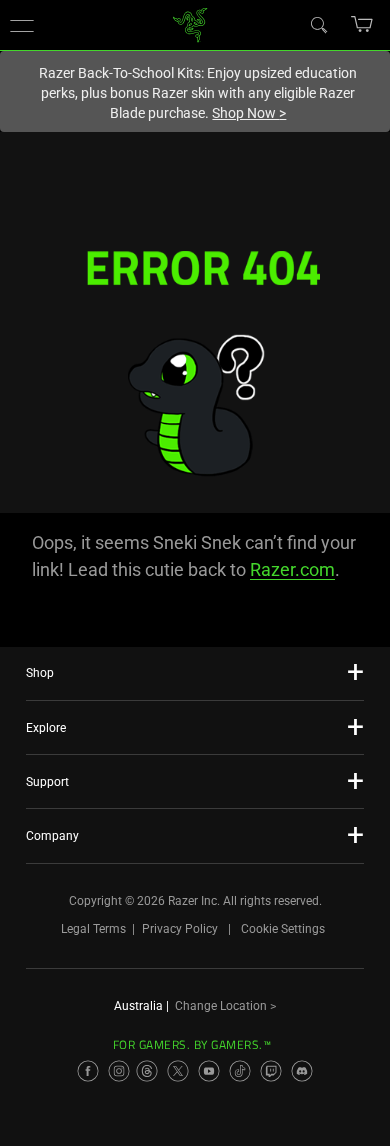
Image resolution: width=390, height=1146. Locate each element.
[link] (190, 23)
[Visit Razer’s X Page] (178, 1071)
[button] (22, 25)
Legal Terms (93, 929)
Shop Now (249, 113)
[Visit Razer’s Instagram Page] (119, 1071)
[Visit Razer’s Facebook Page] (88, 1071)
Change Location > (225, 1006)
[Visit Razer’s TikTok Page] (240, 1071)
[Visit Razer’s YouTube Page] (209, 1071)
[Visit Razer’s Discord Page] (302, 1071)
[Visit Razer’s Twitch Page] (271, 1071)
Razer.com (292, 569)
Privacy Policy (180, 929)
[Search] (318, 24)
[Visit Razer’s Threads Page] (147, 1071)
